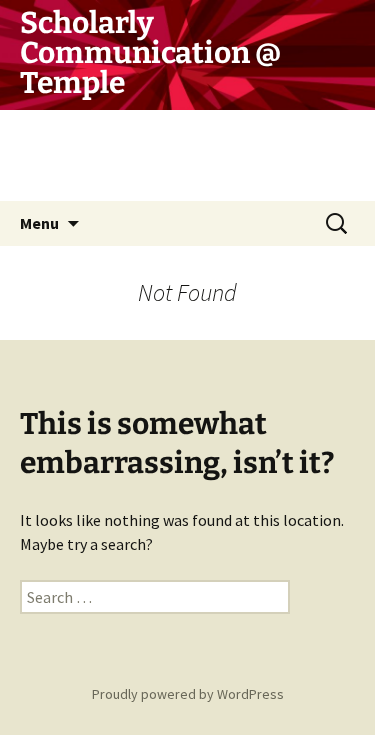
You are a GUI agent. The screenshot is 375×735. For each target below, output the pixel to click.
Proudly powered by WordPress (188, 694)
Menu (39, 223)
